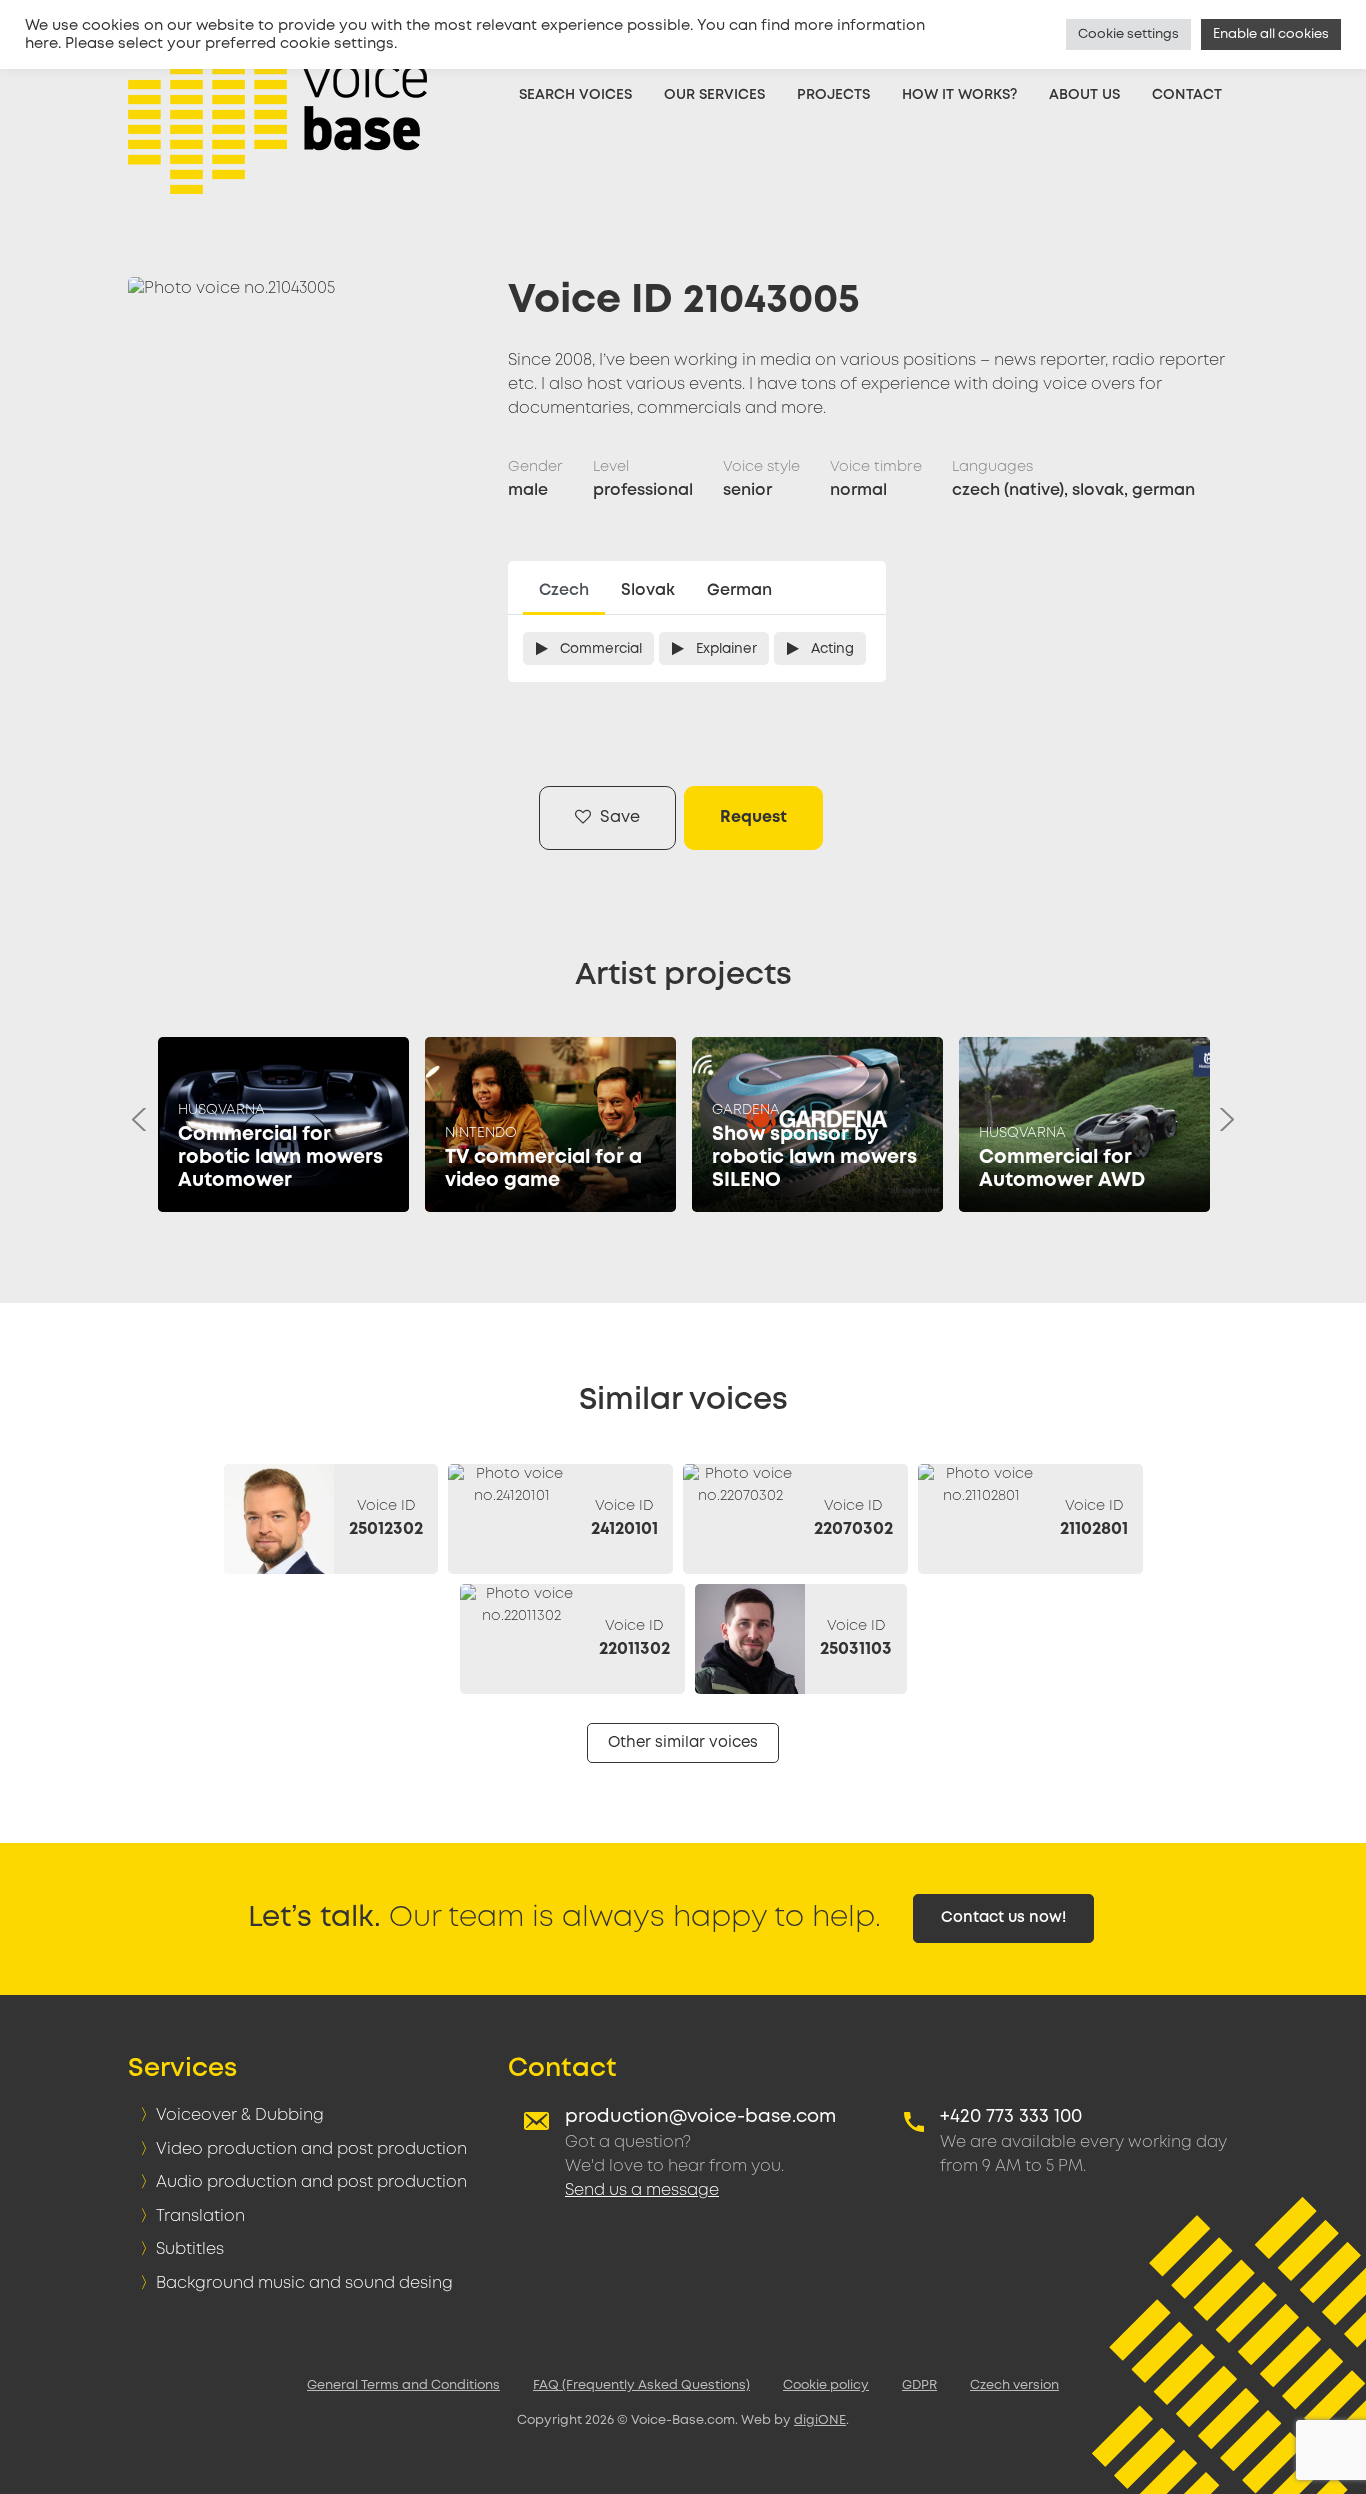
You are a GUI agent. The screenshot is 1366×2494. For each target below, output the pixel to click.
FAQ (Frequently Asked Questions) (641, 2385)
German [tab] (739, 590)
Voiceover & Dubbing (240, 2115)
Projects (833, 95)
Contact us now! (1003, 1918)
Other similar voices (683, 1743)
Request (753, 817)
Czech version (1014, 2385)
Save (618, 817)
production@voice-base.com (700, 2117)
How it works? (959, 95)
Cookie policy (826, 2385)
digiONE (820, 2420)
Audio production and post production (311, 2182)
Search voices (575, 95)
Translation (200, 2216)
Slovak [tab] (648, 590)
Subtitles (190, 2249)
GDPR (919, 2385)
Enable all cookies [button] (1271, 34)
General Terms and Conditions (403, 2385)
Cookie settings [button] (1128, 34)
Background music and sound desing (304, 2283)
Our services (714, 95)
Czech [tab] (564, 590)
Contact (1187, 95)
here (41, 44)
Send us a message (642, 2190)
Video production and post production (311, 2149)
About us (1084, 95)
